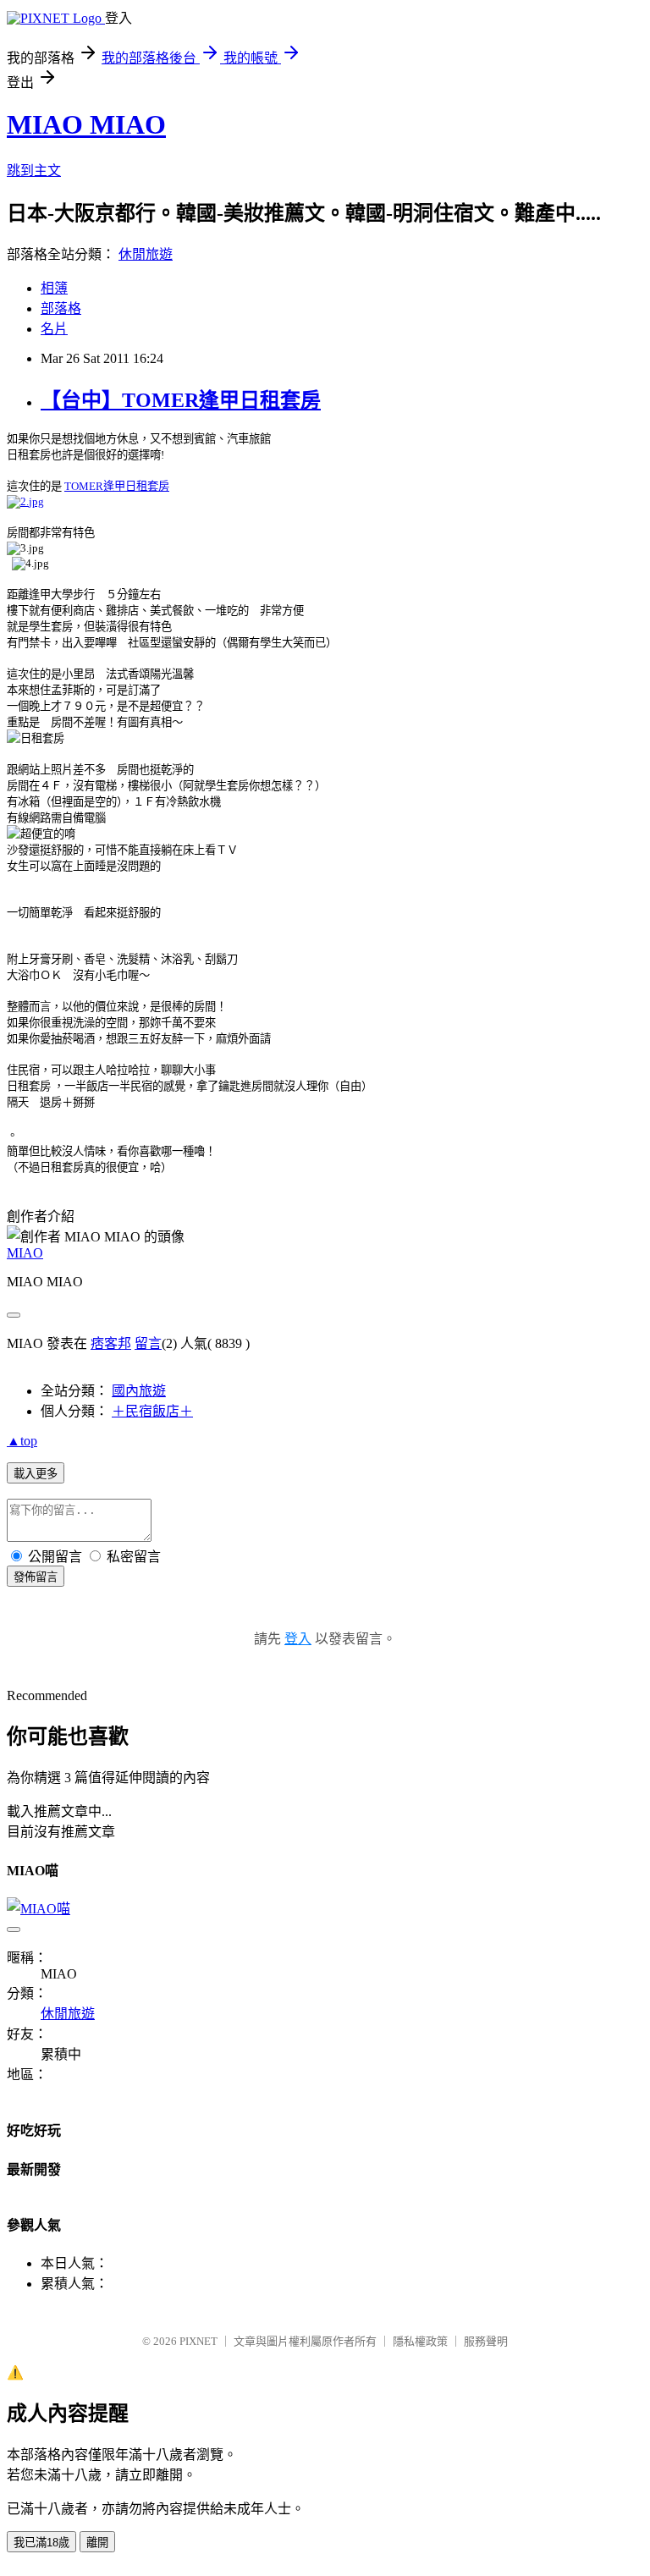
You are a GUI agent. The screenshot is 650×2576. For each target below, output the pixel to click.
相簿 (54, 288)
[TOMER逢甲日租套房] (25, 501)
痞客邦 (111, 1343)
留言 (148, 1343)
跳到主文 (34, 171)
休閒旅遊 (146, 254)
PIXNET (198, 2341)
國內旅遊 (139, 1391)
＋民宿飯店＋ (152, 1411)
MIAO (25, 1253)
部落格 (61, 308)
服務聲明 (486, 2341)
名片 (54, 329)
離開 (97, 2543)
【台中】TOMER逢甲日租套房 (181, 400)
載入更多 (36, 1474)
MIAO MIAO (86, 124)
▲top (22, 1441)
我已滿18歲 (41, 2543)
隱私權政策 (420, 2341)
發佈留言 (36, 1577)
